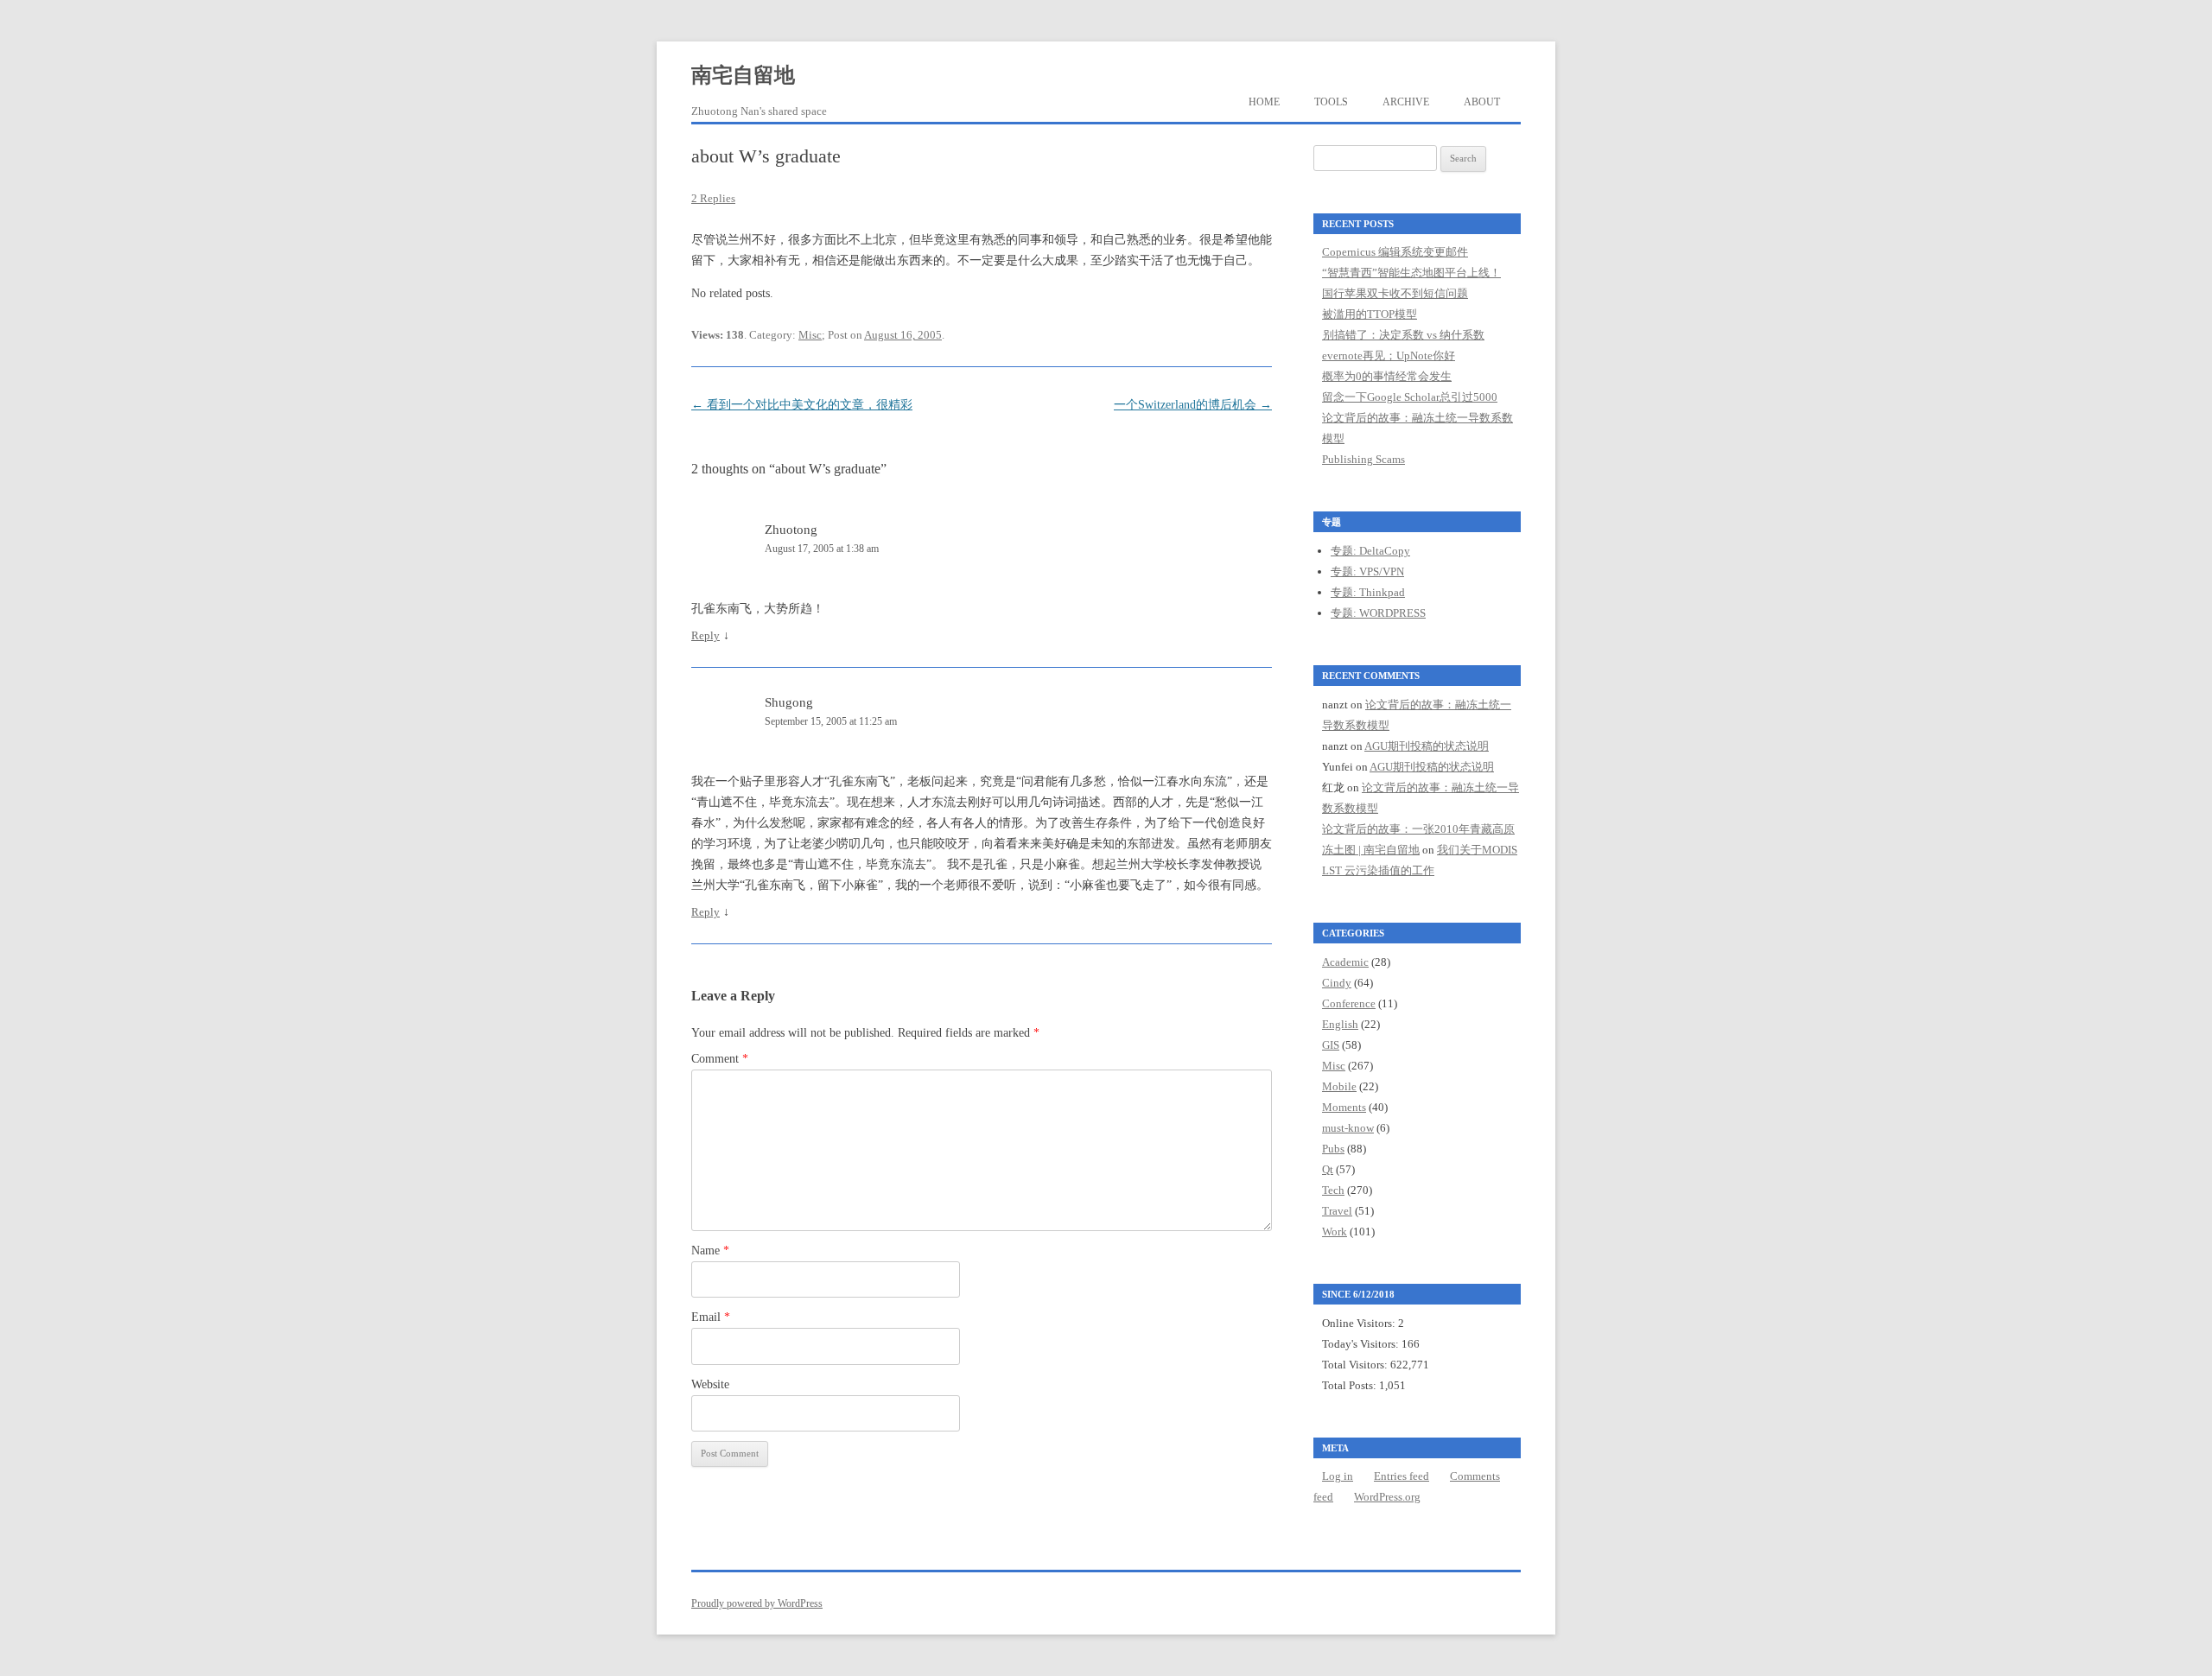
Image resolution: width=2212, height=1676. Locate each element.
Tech (1333, 1190)
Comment (720, 1059)
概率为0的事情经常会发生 (1387, 376)
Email (711, 1317)
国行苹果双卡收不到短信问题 (1395, 293)
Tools (1331, 102)
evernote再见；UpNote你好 (1389, 356)
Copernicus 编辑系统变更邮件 (1395, 252)
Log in (1338, 1476)
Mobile (1339, 1086)
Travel (1337, 1211)
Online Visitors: (1360, 1323)
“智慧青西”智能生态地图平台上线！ (1411, 273)
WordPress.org (1387, 1497)
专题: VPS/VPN (1367, 571)
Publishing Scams (1363, 459)
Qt (1328, 1169)
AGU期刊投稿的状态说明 (1427, 746)
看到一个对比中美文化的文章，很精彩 (802, 405)
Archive (1406, 102)
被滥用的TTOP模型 (1370, 314)
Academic (1345, 962)
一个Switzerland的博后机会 (1193, 405)
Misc (810, 335)
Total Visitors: (1356, 1365)
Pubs (1333, 1149)
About (1482, 102)
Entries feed (1402, 1476)
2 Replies (713, 198)
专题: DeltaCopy (1370, 551)
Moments (1344, 1107)
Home (1264, 102)
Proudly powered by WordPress (757, 1603)
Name (710, 1251)
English (1340, 1024)
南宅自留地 (743, 75)
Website (710, 1384)
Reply (706, 635)
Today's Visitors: (1362, 1344)
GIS (1331, 1045)
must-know (1348, 1128)
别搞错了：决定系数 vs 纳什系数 (1403, 335)
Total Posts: (1351, 1385)
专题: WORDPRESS (1378, 613)
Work (1335, 1232)
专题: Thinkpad (1368, 592)
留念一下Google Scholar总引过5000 (1410, 397)
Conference (1349, 1003)
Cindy (1337, 983)
